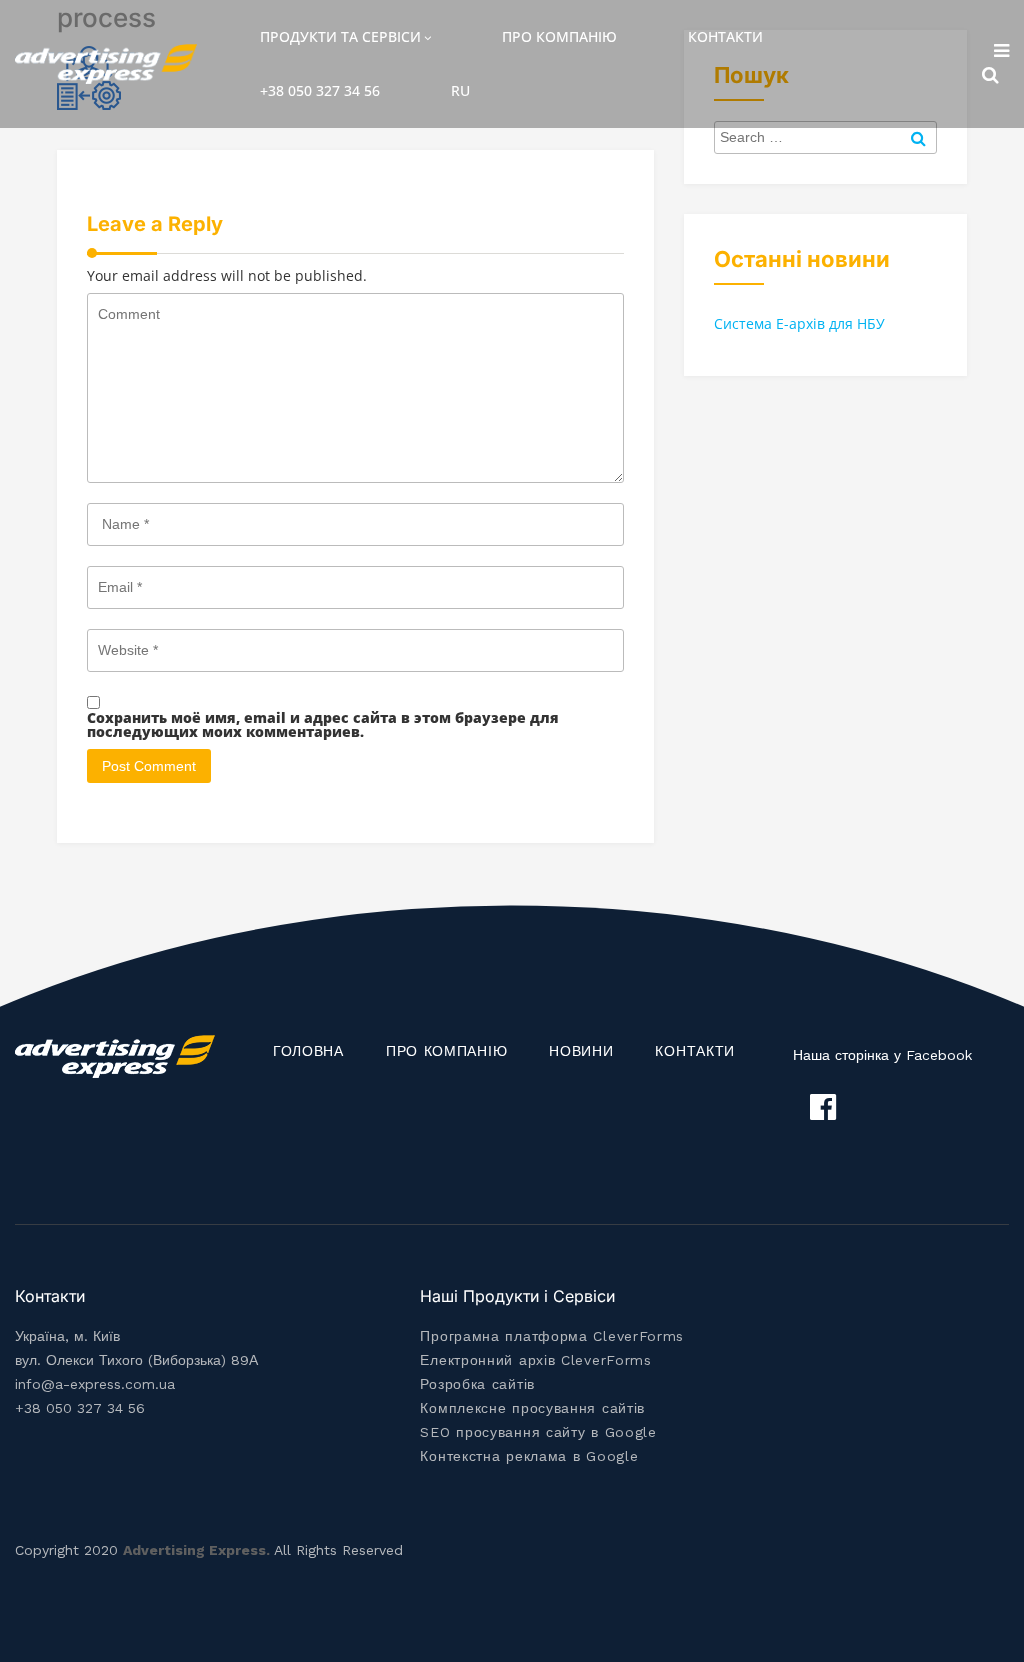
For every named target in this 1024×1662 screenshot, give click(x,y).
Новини (581, 1051)
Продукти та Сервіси (340, 36)
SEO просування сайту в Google (538, 1432)
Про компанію (559, 36)
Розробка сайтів (477, 1384)
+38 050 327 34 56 (320, 90)
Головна (308, 1051)
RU (460, 90)
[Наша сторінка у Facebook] (823, 1107)
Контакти (725, 36)
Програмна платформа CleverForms (552, 1336)
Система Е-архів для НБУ (799, 323)
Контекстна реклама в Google (529, 1456)
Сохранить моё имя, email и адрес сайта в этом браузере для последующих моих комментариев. (323, 725)
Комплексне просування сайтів (532, 1408)
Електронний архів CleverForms (535, 1360)
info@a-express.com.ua (95, 1384)
